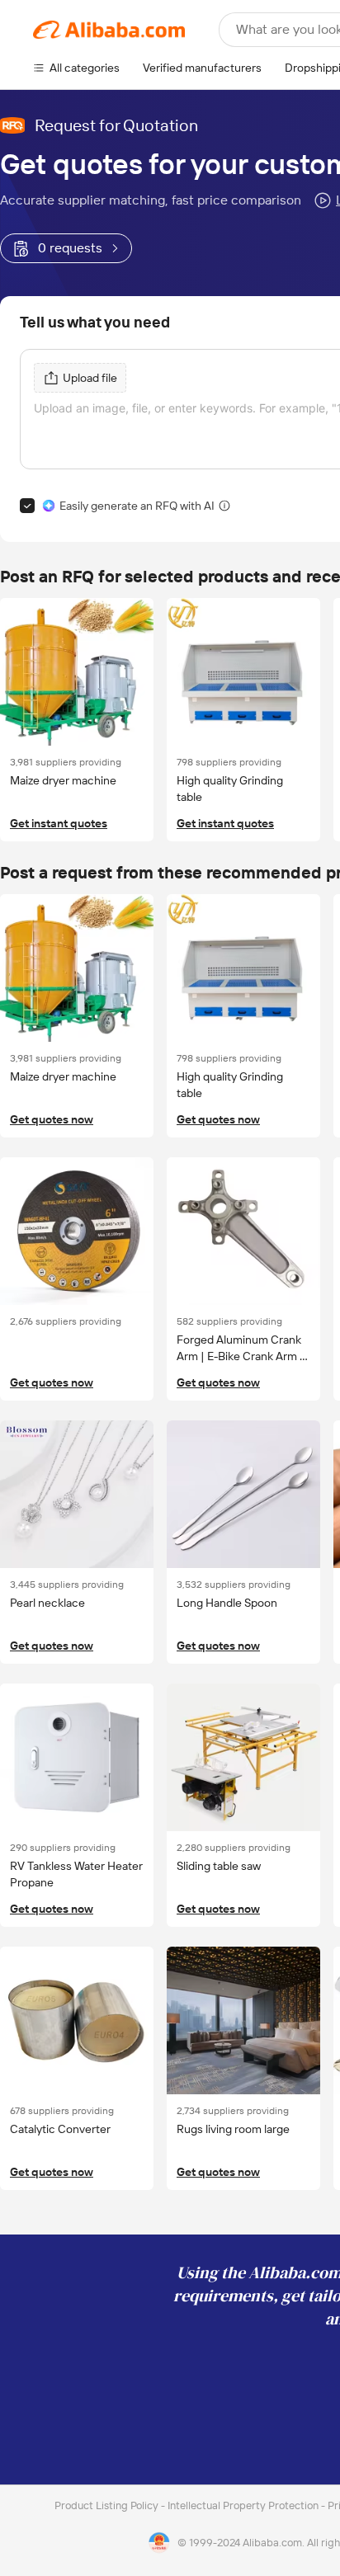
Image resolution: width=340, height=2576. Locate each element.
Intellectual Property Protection (244, 2505)
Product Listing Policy (108, 2505)
